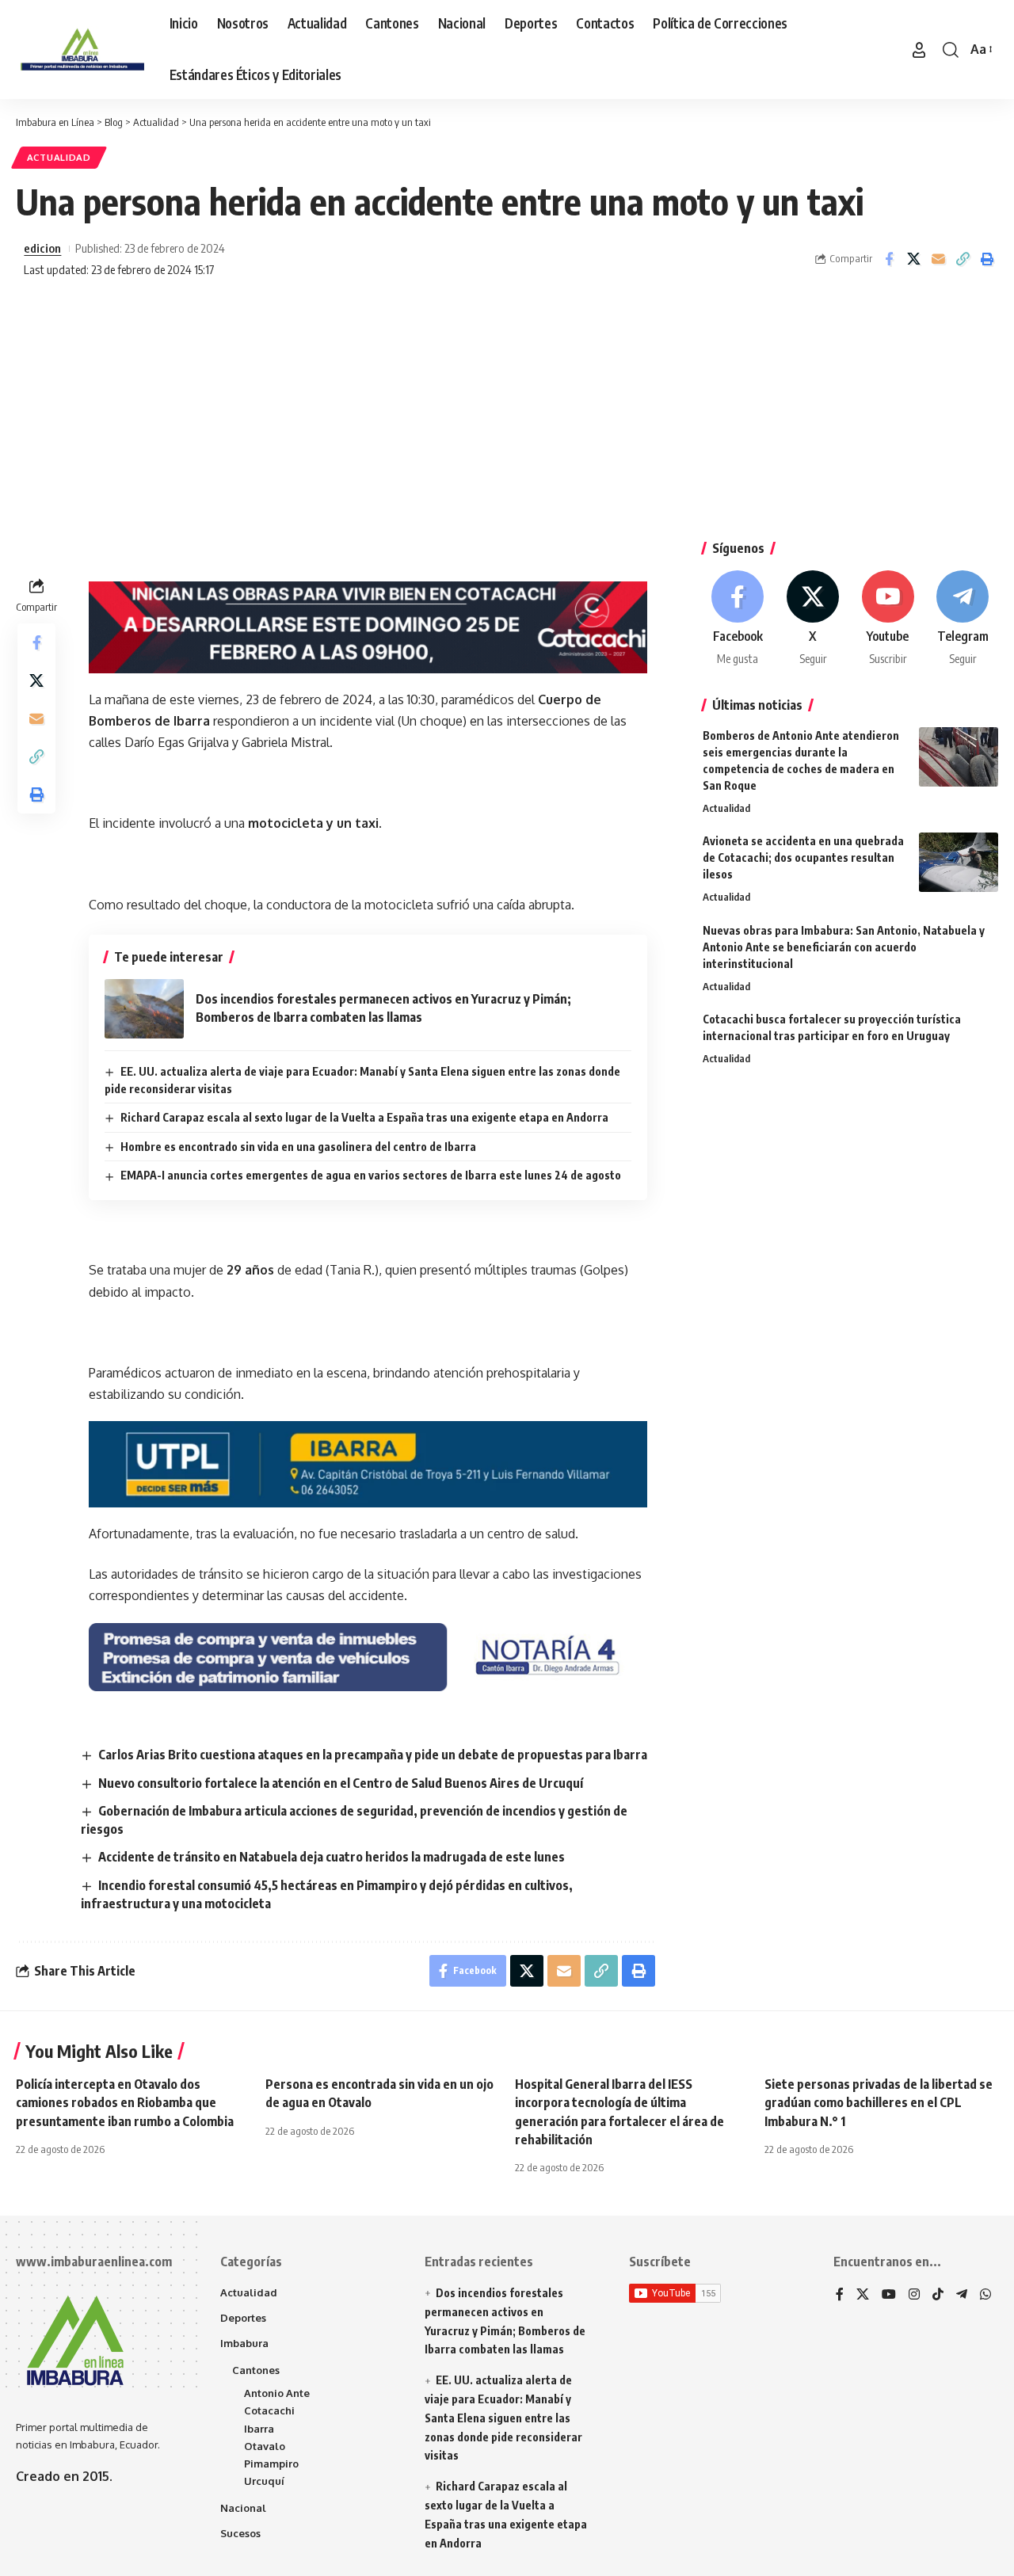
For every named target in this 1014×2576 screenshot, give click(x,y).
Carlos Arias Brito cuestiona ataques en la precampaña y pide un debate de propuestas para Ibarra (373, 1755)
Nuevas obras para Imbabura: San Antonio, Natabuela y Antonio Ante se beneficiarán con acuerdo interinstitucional (844, 947)
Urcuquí (264, 2481)
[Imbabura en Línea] (80, 50)
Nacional (243, 2508)
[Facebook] (738, 619)
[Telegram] (963, 619)
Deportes (243, 2318)
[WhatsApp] (985, 2295)
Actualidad (59, 157)
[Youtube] (888, 619)
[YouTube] (889, 2295)
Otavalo (265, 2446)
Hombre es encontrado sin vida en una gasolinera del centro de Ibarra (298, 1147)
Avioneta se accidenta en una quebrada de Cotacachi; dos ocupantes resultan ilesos (803, 857)
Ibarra (259, 2429)
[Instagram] (914, 2295)
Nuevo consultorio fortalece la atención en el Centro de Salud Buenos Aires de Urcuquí (341, 1783)
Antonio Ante (277, 2393)
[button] (919, 50)
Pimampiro (271, 2464)
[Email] (938, 259)
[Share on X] (913, 259)
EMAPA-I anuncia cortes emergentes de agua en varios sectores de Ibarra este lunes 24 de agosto (371, 1175)
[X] (813, 619)
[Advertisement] (507, 415)
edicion (42, 248)
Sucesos (240, 2533)
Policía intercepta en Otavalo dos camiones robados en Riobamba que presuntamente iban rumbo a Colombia (125, 2102)
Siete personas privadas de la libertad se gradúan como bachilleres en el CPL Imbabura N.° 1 (879, 2102)
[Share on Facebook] (889, 259)
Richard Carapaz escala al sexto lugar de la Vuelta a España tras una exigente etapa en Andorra (364, 1117)
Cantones (256, 2370)
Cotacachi (269, 2410)
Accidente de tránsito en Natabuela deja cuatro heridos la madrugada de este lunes (332, 1857)
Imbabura (244, 2343)
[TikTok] (938, 2295)
